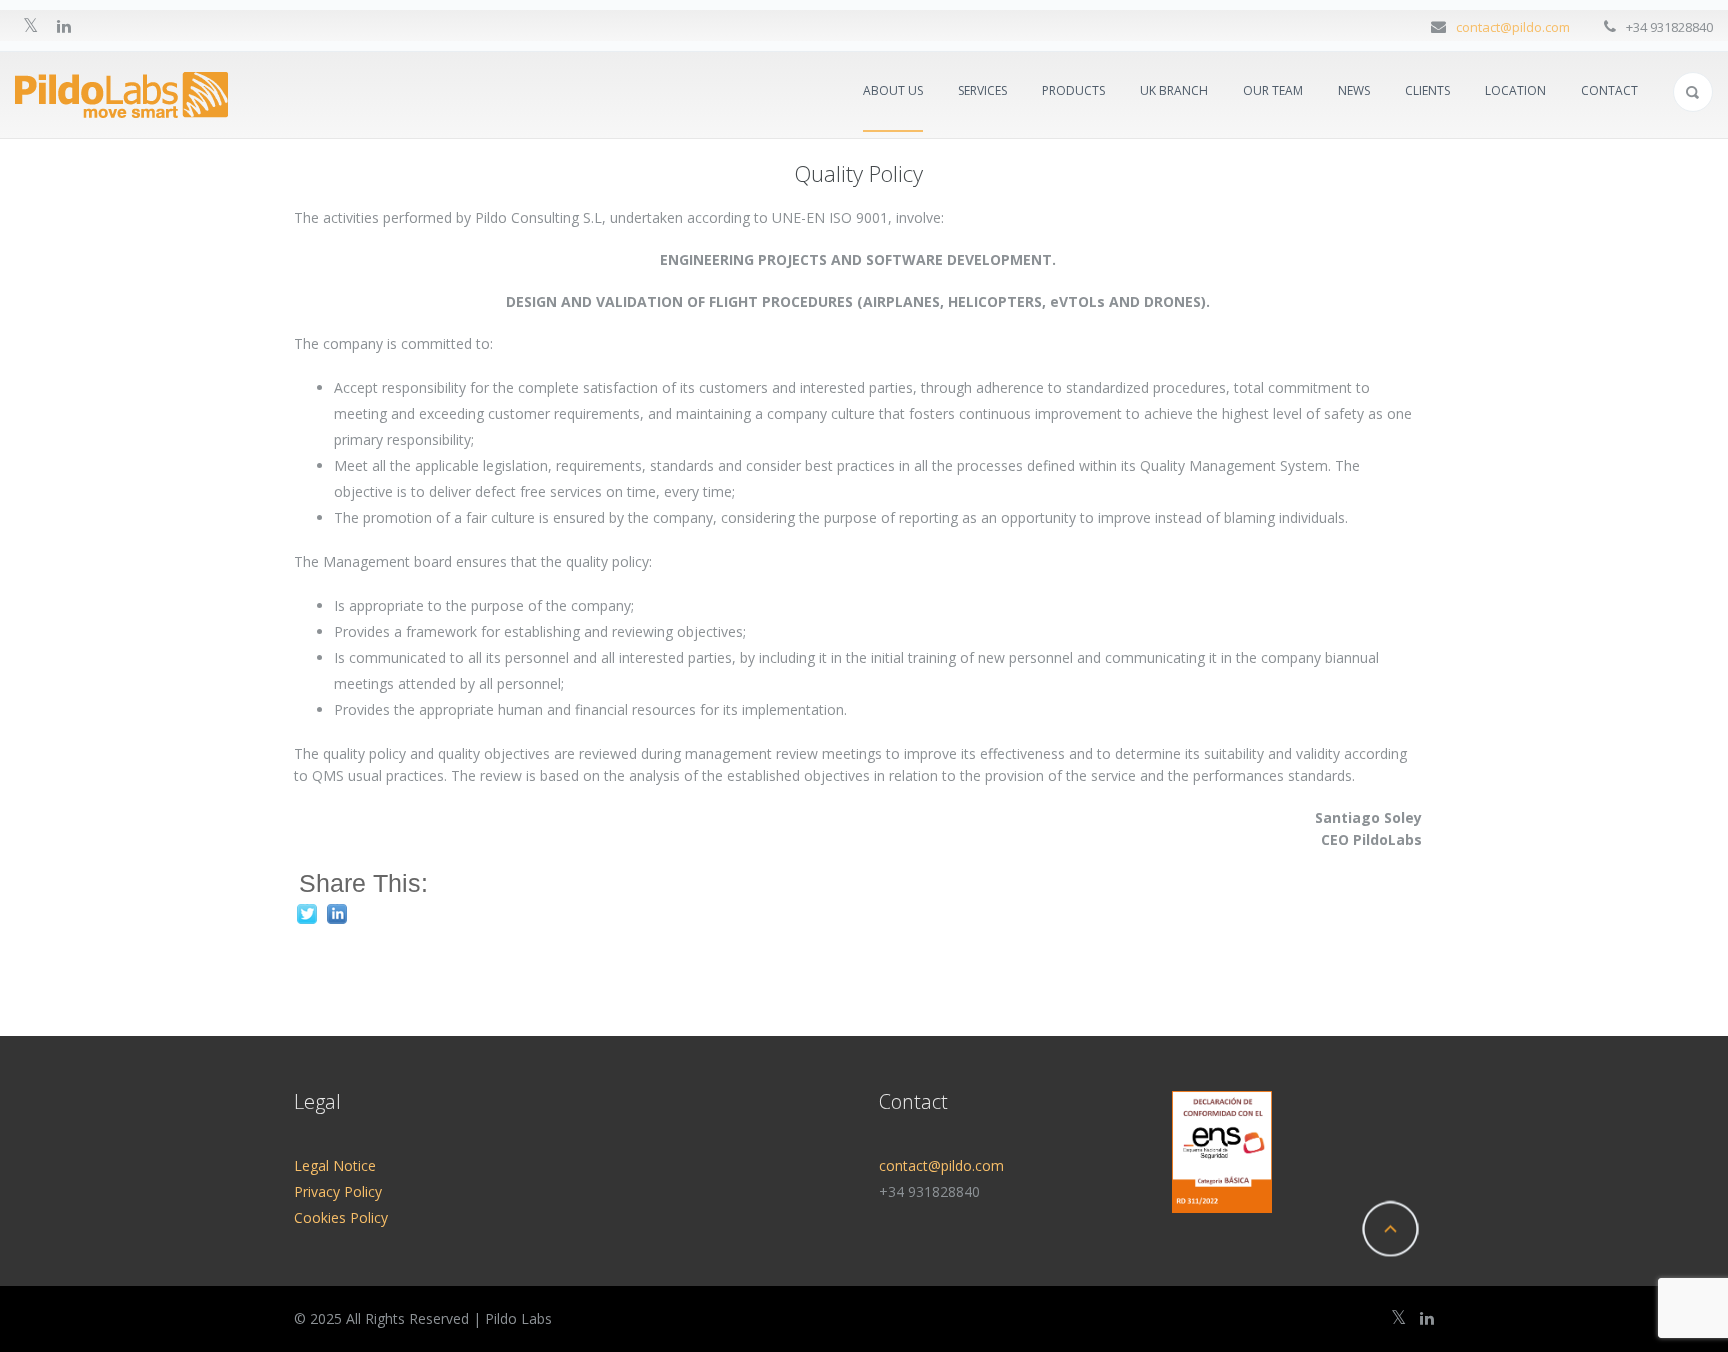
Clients (1427, 90)
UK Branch (1174, 90)
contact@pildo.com (1513, 27)
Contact (1609, 90)
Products (1073, 90)
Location (1515, 90)
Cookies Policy (341, 1217)
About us (893, 90)
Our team (1273, 90)
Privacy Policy (338, 1191)
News (1354, 90)
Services (982, 90)
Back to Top (1390, 1229)
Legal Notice (335, 1165)
